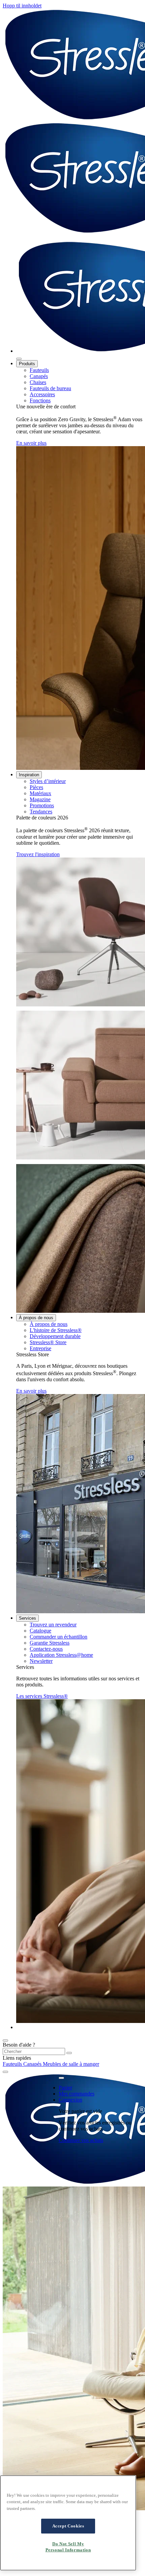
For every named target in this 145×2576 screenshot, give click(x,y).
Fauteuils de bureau (50, 388)
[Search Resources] (69, 2053)
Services (27, 1618)
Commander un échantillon (59, 1637)
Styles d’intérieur (48, 781)
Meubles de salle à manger (71, 2064)
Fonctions (40, 400)
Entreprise (40, 1348)
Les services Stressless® (42, 1696)
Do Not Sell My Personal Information (68, 2547)
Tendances (41, 812)
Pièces (36, 787)
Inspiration (29, 775)
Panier (65, 2088)
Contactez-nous (46, 1649)
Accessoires (42, 394)
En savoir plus (31, 443)
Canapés (39, 376)
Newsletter (41, 1661)
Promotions (42, 805)
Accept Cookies (68, 2526)
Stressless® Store (48, 1342)
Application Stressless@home (61, 1655)
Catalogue (40, 1631)
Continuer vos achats (81, 2140)
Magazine (40, 799)
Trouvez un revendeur (53, 1625)
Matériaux (40, 793)
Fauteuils (39, 370)
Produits (27, 364)
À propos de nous (36, 1318)
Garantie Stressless (50, 1643)
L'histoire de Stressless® (56, 1330)
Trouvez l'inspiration (38, 854)
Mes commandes (77, 2094)
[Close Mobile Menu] (19, 359)
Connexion (70, 2100)
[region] (68, 2523)
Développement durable (55, 1336)
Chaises (38, 382)
